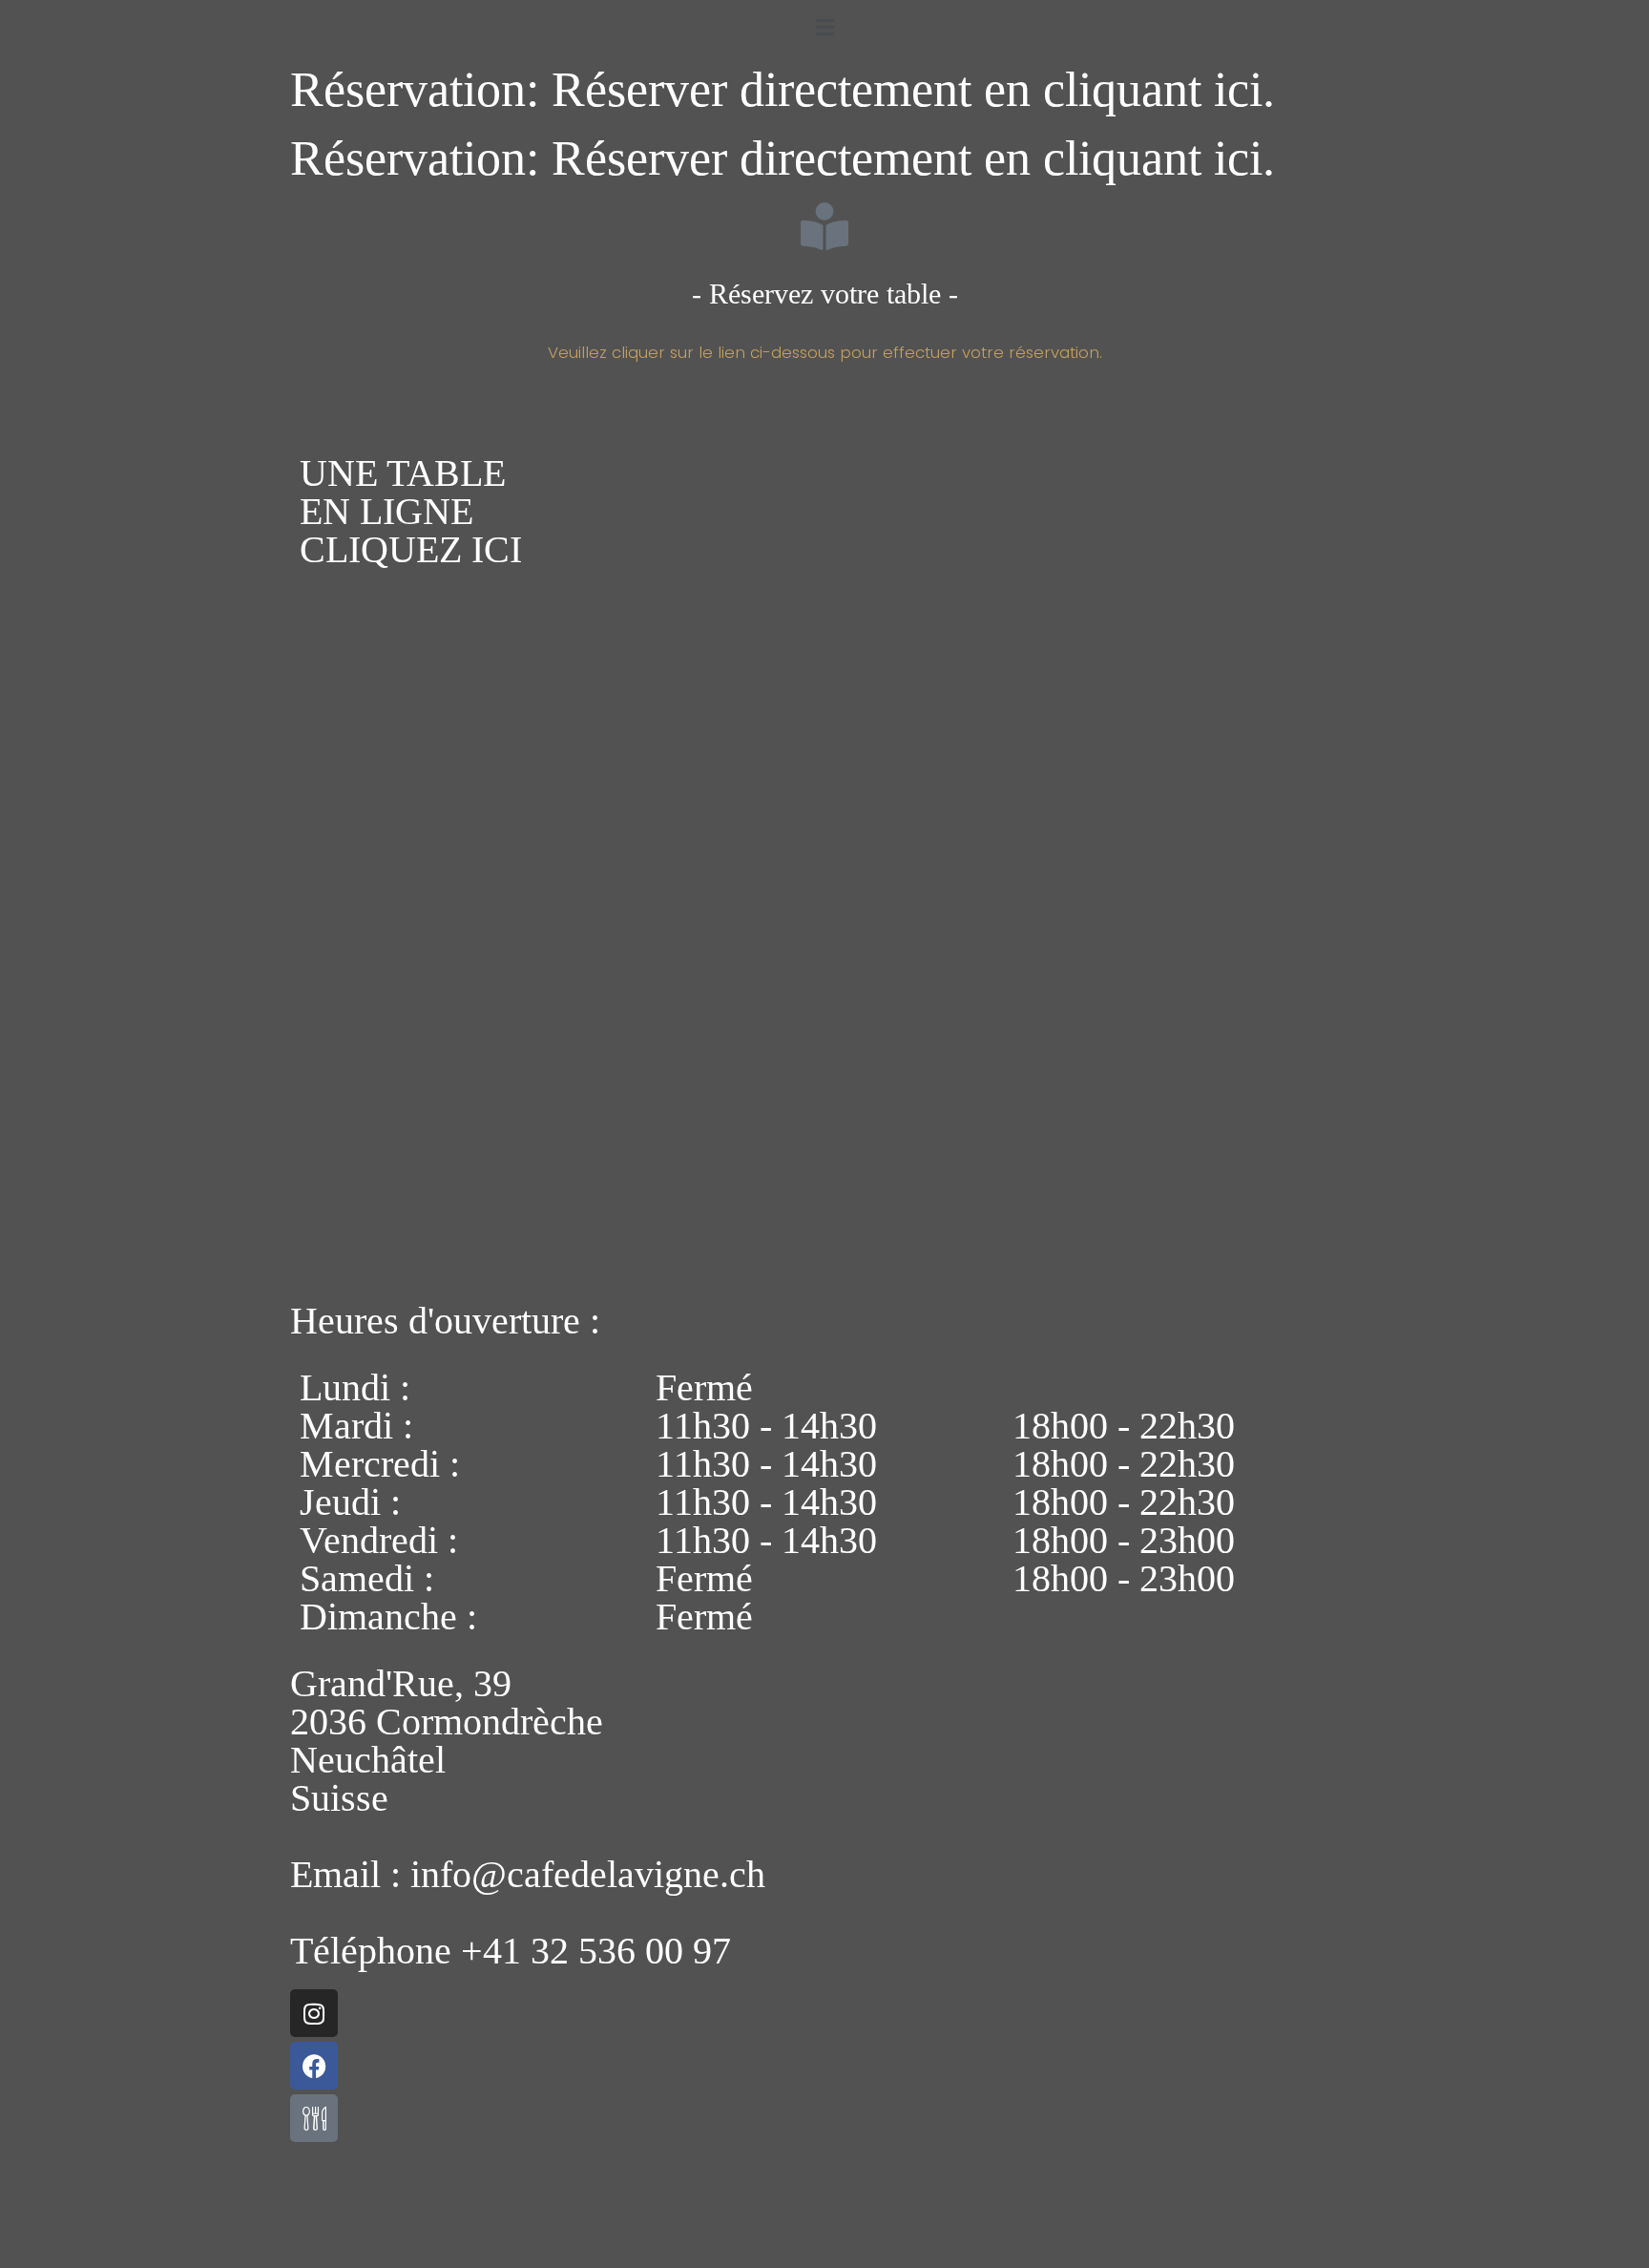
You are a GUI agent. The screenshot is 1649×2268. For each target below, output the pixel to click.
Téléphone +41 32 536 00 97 (511, 1951)
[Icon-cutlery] (314, 2118)
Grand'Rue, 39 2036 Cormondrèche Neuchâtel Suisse (447, 1741)
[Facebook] (314, 2066)
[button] (824, 27)
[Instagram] (314, 2013)
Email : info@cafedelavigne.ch (528, 1874)
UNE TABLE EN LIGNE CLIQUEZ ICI (411, 511)
